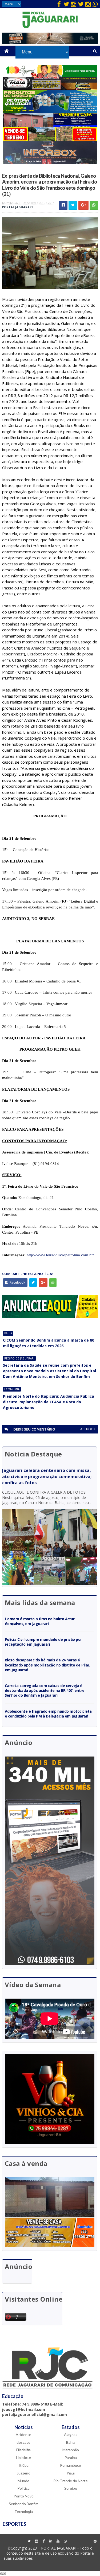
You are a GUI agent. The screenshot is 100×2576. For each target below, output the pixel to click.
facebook (87, 1429)
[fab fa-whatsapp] (95, 4)
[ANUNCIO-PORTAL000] (50, 1317)
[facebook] (59, 4)
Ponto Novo (24, 2496)
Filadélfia (23, 2450)
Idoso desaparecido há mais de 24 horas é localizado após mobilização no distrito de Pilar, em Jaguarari (48, 1665)
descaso (23, 2442)
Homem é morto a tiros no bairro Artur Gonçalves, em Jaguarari (40, 1621)
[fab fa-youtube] (58, 2541)
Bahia (8, 1333)
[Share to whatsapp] (94, 205)
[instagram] (74, 4)
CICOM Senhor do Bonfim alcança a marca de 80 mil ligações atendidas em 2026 (49, 1343)
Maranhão (71, 2450)
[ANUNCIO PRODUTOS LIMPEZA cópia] (50, 112)
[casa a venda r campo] (50, 126)
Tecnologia (24, 2511)
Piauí (71, 2473)
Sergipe (71, 2488)
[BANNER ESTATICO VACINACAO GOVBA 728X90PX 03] (50, 43)
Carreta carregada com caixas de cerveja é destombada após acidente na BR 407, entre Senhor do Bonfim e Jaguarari (45, 1690)
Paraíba (71, 2458)
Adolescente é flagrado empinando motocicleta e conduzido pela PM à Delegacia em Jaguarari (48, 1714)
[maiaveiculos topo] (50, 89)
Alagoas (71, 2435)
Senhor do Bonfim (24, 2504)
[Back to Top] (95, 2541)
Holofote (23, 2458)
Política (23, 2488)
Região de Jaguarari (19, 1358)
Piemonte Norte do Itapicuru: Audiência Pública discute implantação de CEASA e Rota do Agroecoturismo (49, 1402)
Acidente (23, 2435)
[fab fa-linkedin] (51, 2541)
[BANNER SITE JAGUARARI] (50, 75)
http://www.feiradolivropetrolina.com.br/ (60, 1255)
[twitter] (66, 4)
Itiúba (24, 2465)
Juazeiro (24, 2473)
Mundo (23, 2481)
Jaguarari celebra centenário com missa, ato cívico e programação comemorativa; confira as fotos (47, 1477)
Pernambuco (71, 2465)
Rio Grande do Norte (71, 2481)
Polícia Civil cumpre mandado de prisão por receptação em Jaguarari (43, 1642)
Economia (12, 1389)
